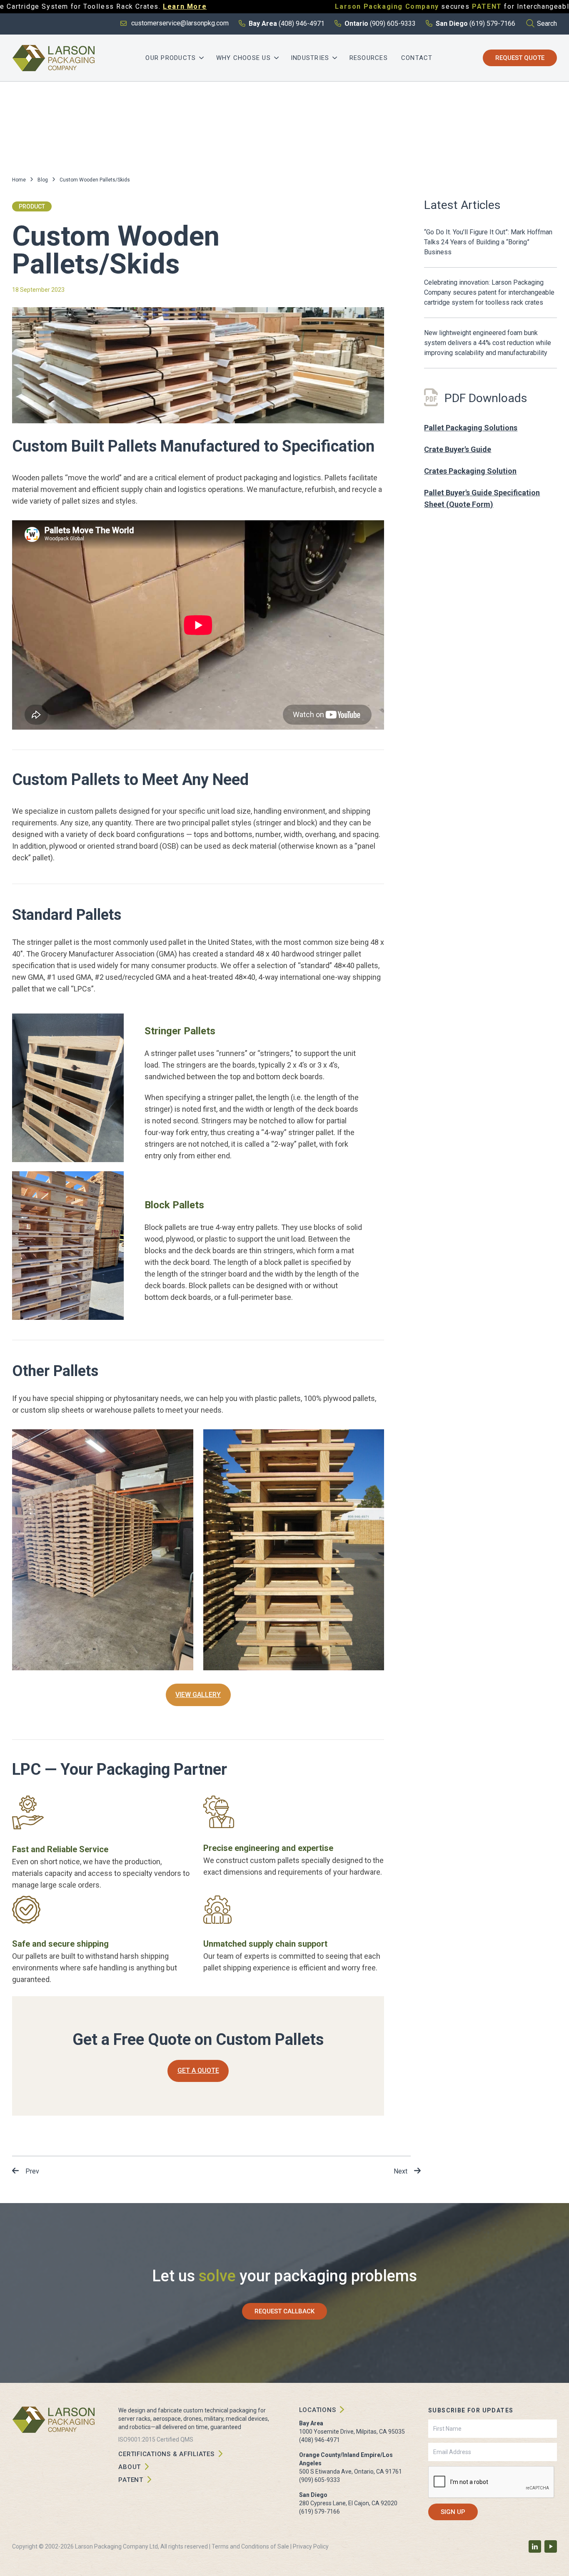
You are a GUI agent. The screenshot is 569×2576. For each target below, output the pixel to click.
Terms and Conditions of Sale (250, 2546)
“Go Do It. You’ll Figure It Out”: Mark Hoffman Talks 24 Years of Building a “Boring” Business (488, 242)
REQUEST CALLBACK (284, 2311)
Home (19, 180)
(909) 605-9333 (319, 2480)
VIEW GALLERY (198, 1695)
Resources (369, 58)
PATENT (131, 2480)
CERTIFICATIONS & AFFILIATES (166, 2454)
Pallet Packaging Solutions (471, 428)
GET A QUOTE (198, 2070)
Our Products (171, 58)
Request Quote (520, 58)
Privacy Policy (311, 2546)
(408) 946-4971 (319, 2440)
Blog (43, 180)
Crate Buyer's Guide (458, 449)
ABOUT (130, 2467)
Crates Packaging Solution (470, 471)
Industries (310, 58)
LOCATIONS (318, 2410)
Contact (417, 58)
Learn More (185, 6)
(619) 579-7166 (319, 2511)
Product (32, 206)
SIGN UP (453, 2512)
